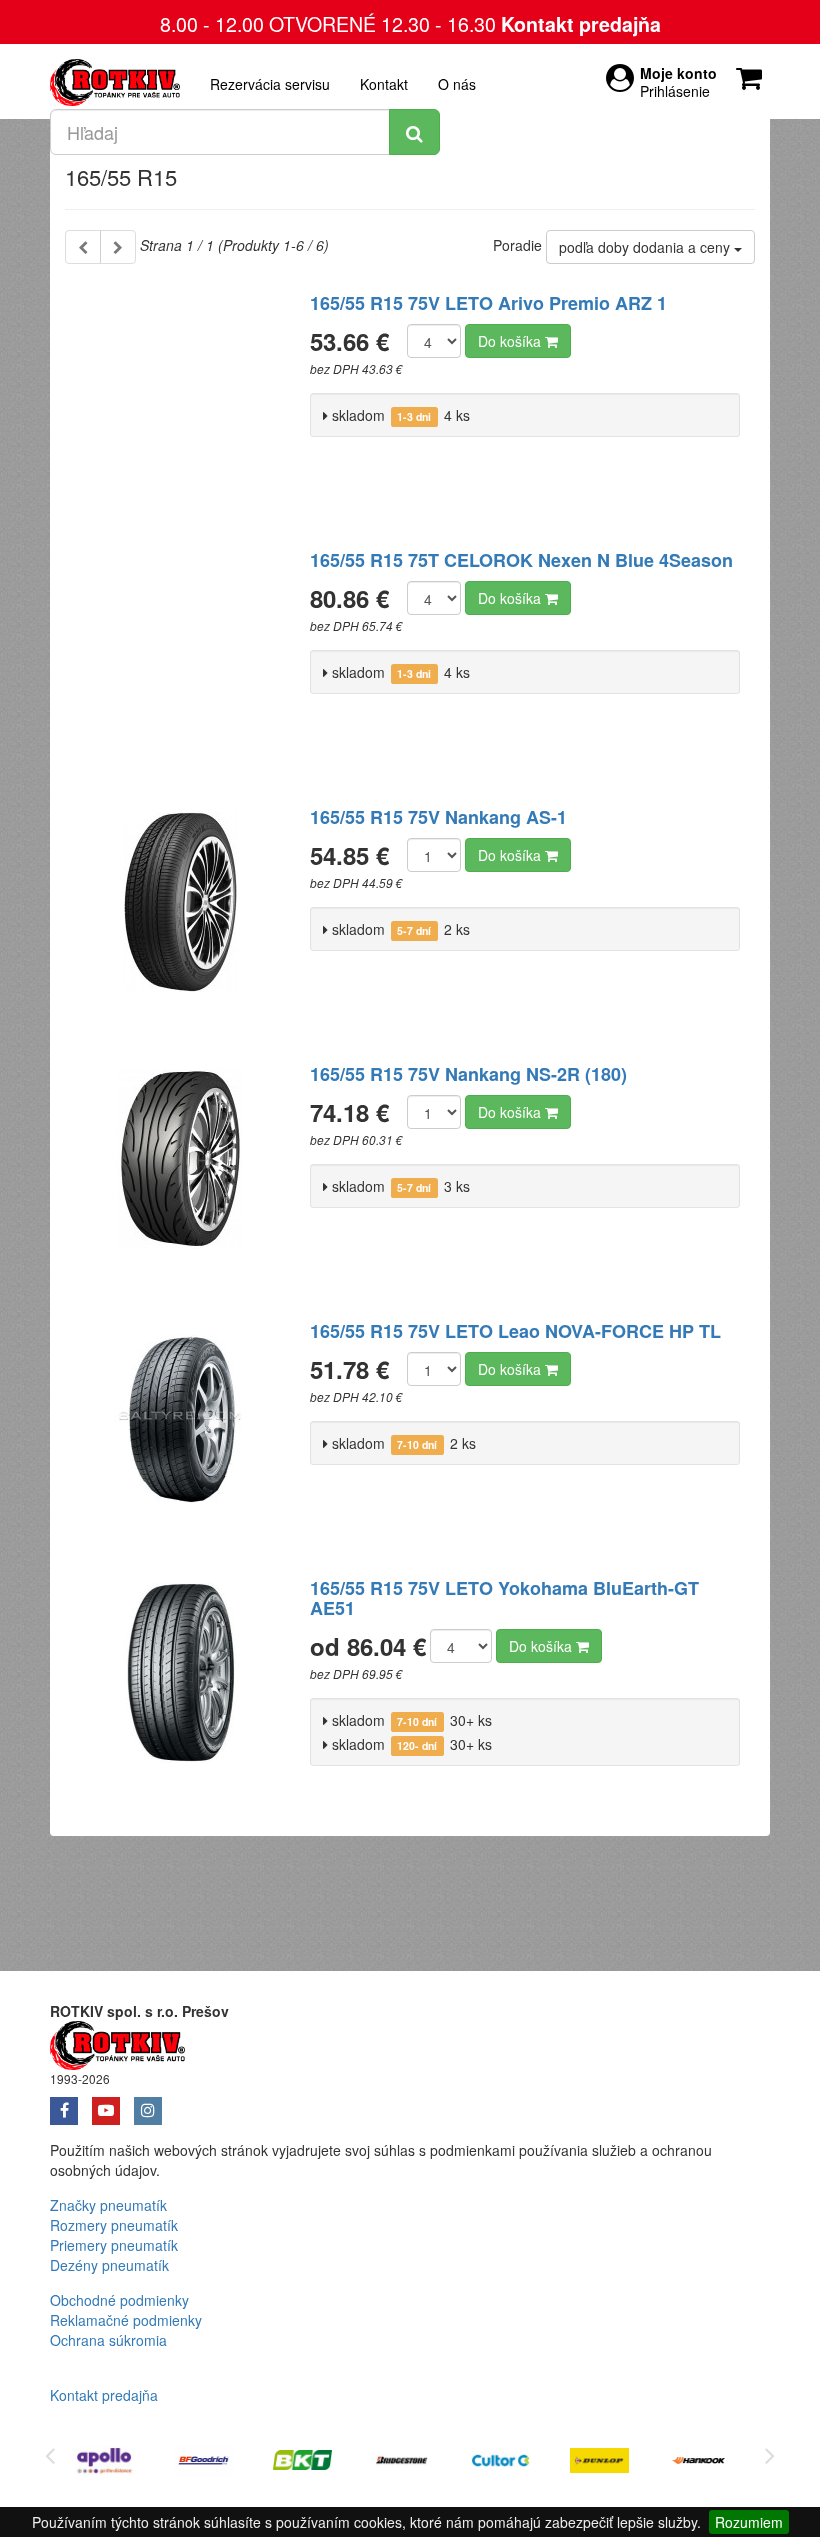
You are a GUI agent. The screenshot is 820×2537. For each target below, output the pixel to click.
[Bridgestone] (401, 2463)
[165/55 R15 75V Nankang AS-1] (180, 914)
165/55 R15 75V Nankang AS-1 (438, 817)
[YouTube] (113, 2104)
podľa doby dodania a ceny (646, 247)
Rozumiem (749, 2522)
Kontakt (384, 84)
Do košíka (511, 341)
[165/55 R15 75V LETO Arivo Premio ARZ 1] (180, 400)
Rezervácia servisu (270, 84)
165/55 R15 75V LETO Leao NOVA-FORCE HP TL (515, 1331)
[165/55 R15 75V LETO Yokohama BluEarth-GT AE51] (180, 1685)
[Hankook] (698, 2463)
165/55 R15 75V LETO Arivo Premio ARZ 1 (488, 303)
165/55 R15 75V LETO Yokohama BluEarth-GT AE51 (504, 1598)
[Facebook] (71, 2104)
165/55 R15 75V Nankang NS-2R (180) (468, 1074)
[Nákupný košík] (753, 73)
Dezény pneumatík (109, 2265)
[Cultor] (500, 2463)
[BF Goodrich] (203, 2463)
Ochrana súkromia (108, 2340)
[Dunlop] (599, 2463)
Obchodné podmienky (119, 2300)
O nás (457, 84)
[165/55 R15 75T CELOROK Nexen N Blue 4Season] (180, 657)
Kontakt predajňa (581, 24)
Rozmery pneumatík (114, 2225)
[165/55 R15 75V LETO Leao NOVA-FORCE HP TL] (180, 1428)
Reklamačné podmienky (126, 2320)
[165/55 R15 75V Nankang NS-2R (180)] (180, 1171)
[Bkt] (302, 2463)
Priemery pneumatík (114, 2245)
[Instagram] (153, 2104)
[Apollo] (104, 2463)
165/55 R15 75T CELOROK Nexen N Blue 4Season (521, 560)
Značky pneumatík (108, 2205)
